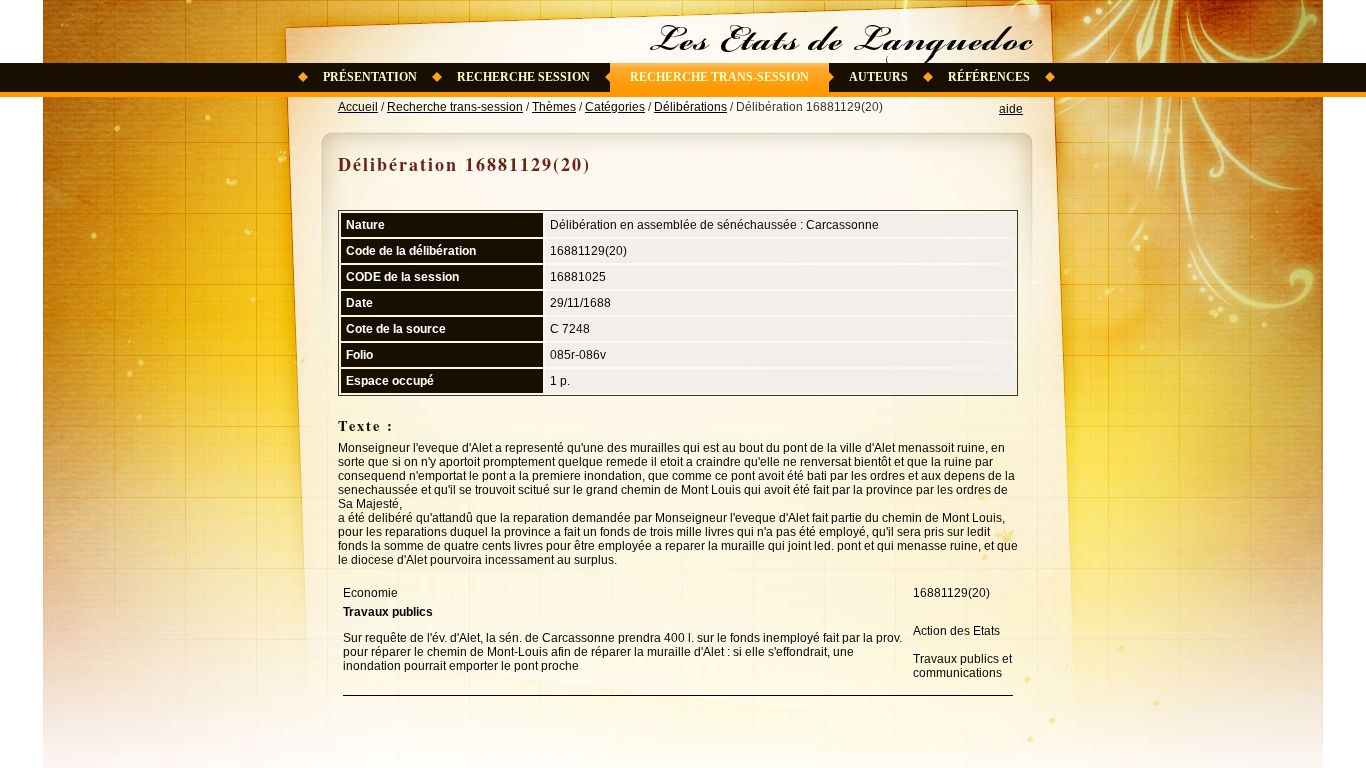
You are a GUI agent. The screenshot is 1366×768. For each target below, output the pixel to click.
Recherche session (523, 77)
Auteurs (878, 77)
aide (1011, 109)
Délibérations (690, 107)
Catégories (615, 107)
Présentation (370, 77)
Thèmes (554, 107)
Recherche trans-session (719, 77)
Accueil (358, 107)
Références (989, 77)
